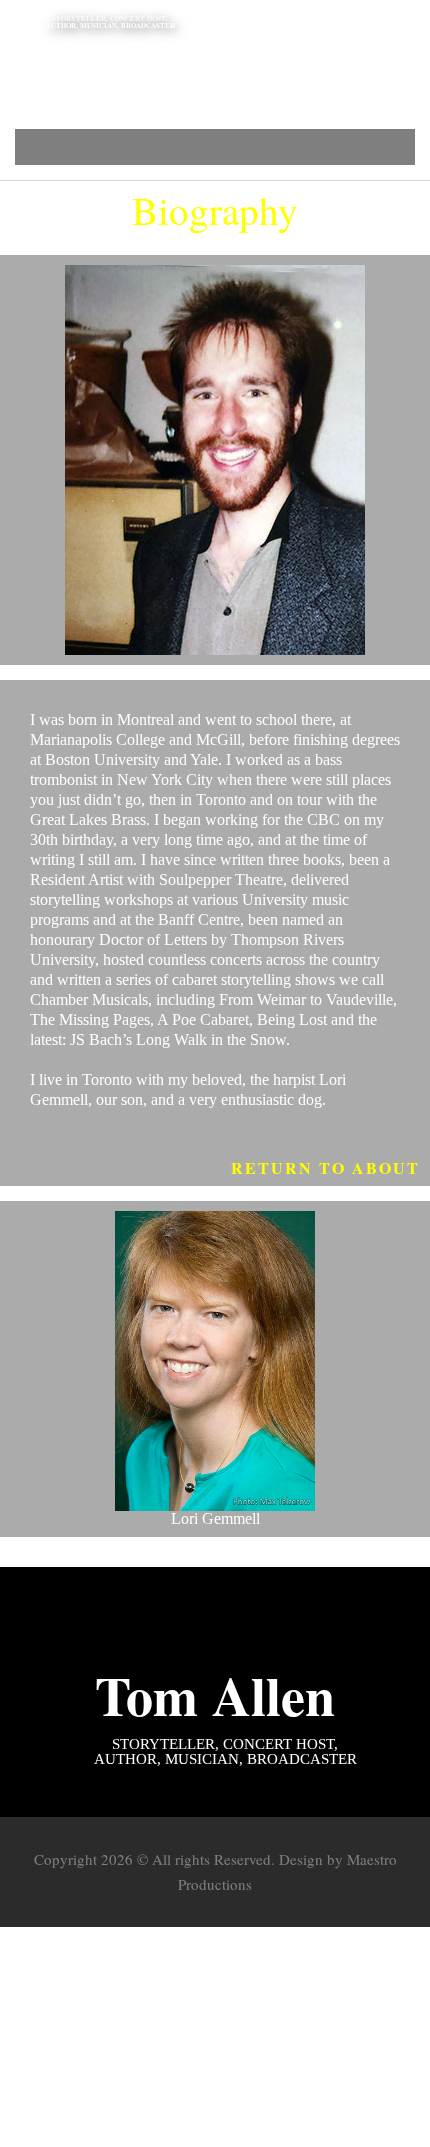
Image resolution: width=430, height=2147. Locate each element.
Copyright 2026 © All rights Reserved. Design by (190, 1859)
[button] (215, 147)
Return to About (325, 1167)
